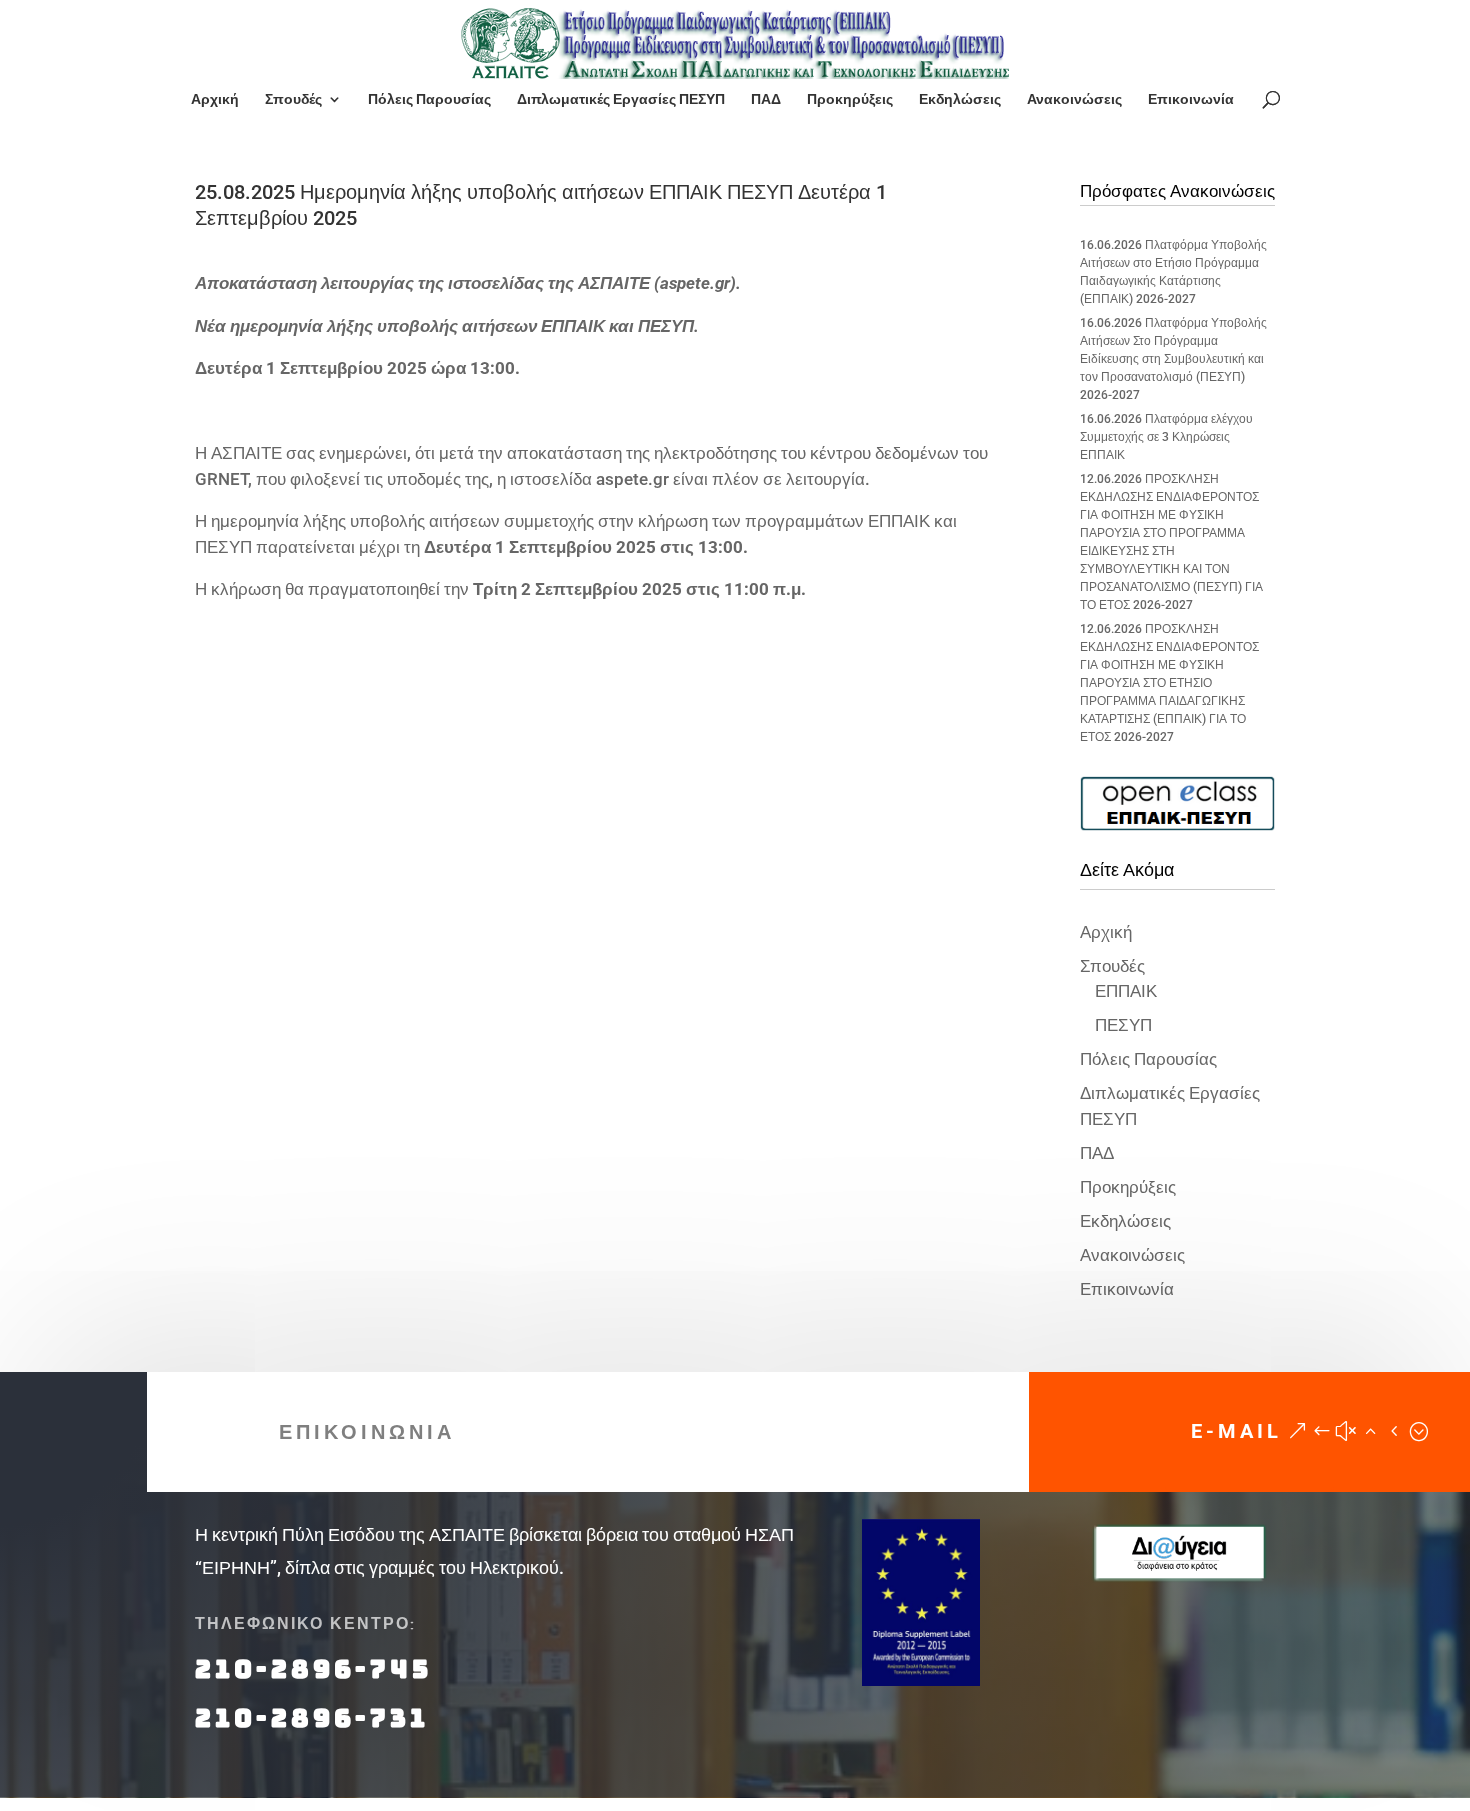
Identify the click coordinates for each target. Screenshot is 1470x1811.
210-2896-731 (312, 1718)
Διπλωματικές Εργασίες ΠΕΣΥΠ (621, 99)
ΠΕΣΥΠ (1123, 1025)
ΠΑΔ (766, 99)
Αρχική (215, 99)
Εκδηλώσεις (960, 99)
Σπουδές (293, 99)
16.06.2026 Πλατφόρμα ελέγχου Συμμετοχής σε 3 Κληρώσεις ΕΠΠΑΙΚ (1166, 437)
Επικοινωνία (1191, 99)
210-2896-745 (313, 1669)
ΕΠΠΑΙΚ (1126, 991)
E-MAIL (1236, 1431)
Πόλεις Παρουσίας (429, 99)
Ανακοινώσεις (1074, 99)
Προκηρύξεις (850, 99)
